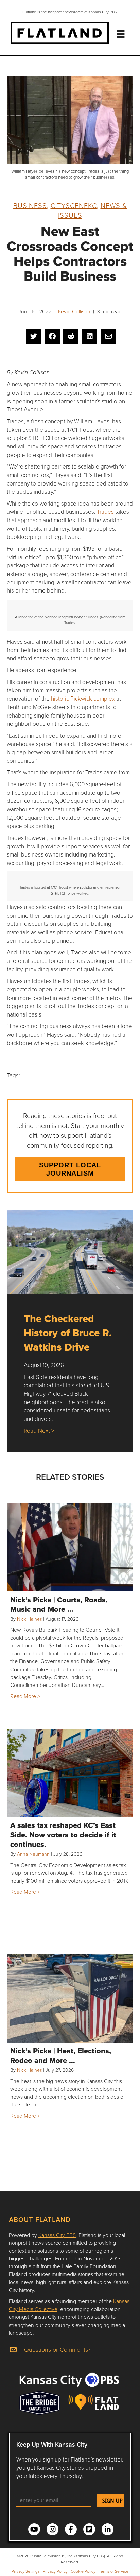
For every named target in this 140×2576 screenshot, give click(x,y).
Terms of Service (113, 2571)
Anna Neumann (33, 1854)
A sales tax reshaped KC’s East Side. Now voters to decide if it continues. (63, 1835)
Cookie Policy (83, 2571)
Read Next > (39, 1431)
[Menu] (121, 34)
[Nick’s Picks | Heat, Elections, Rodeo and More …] (70, 1998)
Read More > (25, 1696)
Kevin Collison (74, 311)
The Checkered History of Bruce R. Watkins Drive (68, 1333)
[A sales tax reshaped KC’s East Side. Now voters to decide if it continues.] (70, 1773)
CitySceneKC (74, 205)
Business (30, 205)
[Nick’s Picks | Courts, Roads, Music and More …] (70, 1547)
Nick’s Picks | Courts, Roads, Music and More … (59, 1604)
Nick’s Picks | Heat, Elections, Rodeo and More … (61, 2055)
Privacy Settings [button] (26, 2571)
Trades (105, 511)
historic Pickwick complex (83, 698)
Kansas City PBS (57, 2235)
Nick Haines (29, 1619)
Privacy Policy (55, 2571)
